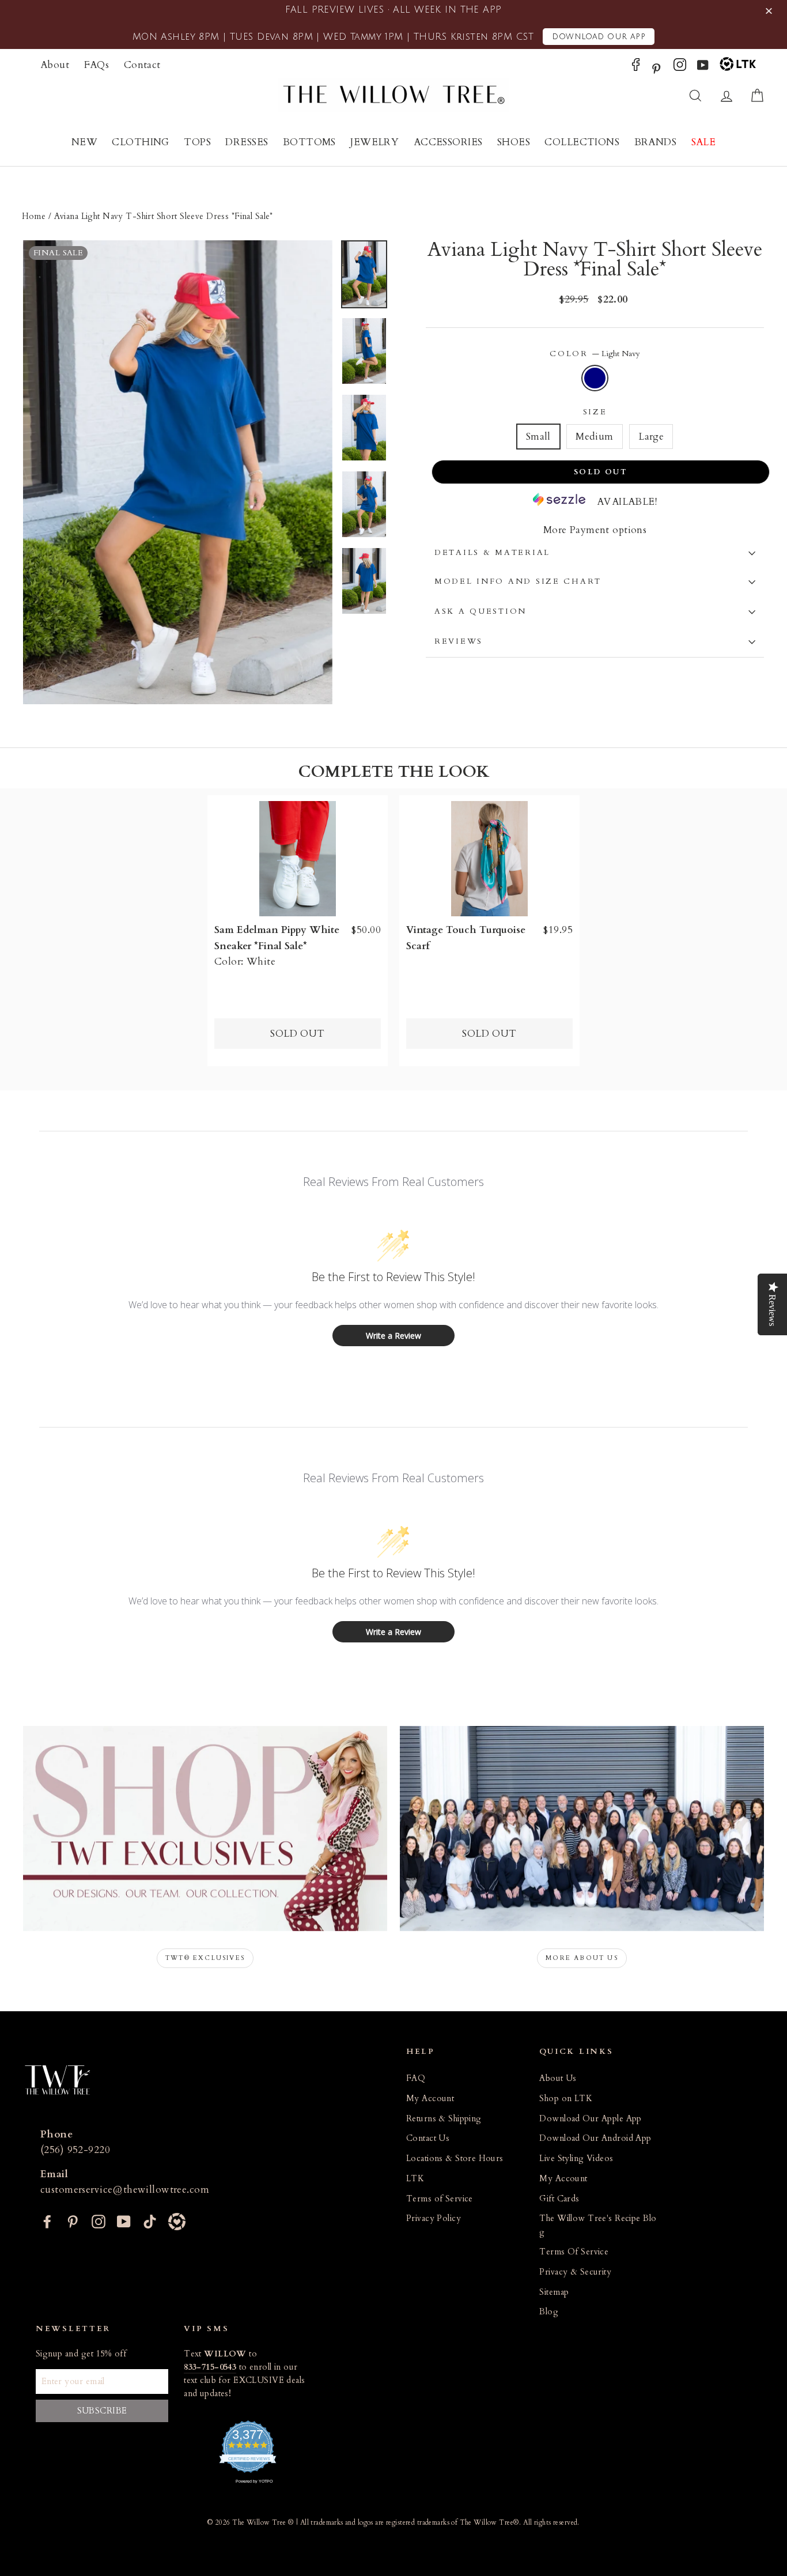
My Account (430, 2099)
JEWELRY (374, 142)
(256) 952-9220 (75, 2150)
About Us (558, 2078)
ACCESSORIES (448, 142)
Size (595, 412)
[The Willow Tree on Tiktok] (150, 2220)
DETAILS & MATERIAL (492, 553)
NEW (84, 142)
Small (538, 437)
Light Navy (595, 378)
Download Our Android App (595, 2138)
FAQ (416, 2078)
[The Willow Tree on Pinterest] (656, 68)
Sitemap (554, 2292)
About (55, 65)
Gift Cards (559, 2199)
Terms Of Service (574, 2252)
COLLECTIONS (582, 142)
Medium (595, 437)
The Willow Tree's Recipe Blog (598, 2225)
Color (595, 354)
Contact (142, 65)
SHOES (514, 142)
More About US (582, 1958)
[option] (178, 473)
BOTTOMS (309, 142)
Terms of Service (440, 2199)
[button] (771, 11)
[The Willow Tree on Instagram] (680, 68)
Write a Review (393, 1336)
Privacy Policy (434, 2218)
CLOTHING (140, 142)
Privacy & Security (575, 2272)
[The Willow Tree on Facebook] (636, 68)
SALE (704, 142)
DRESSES (247, 142)
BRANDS (656, 142)
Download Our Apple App (590, 2119)
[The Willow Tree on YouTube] (703, 68)
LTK (415, 2179)
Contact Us (428, 2138)
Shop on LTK (566, 2099)
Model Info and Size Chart (518, 581)
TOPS (197, 142)
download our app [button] (599, 37)
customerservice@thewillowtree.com (125, 2190)
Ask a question (480, 611)
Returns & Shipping (444, 2119)
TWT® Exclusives (205, 1958)
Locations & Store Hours (455, 2158)
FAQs (97, 65)
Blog (549, 2312)
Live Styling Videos (576, 2158)
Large (651, 437)
